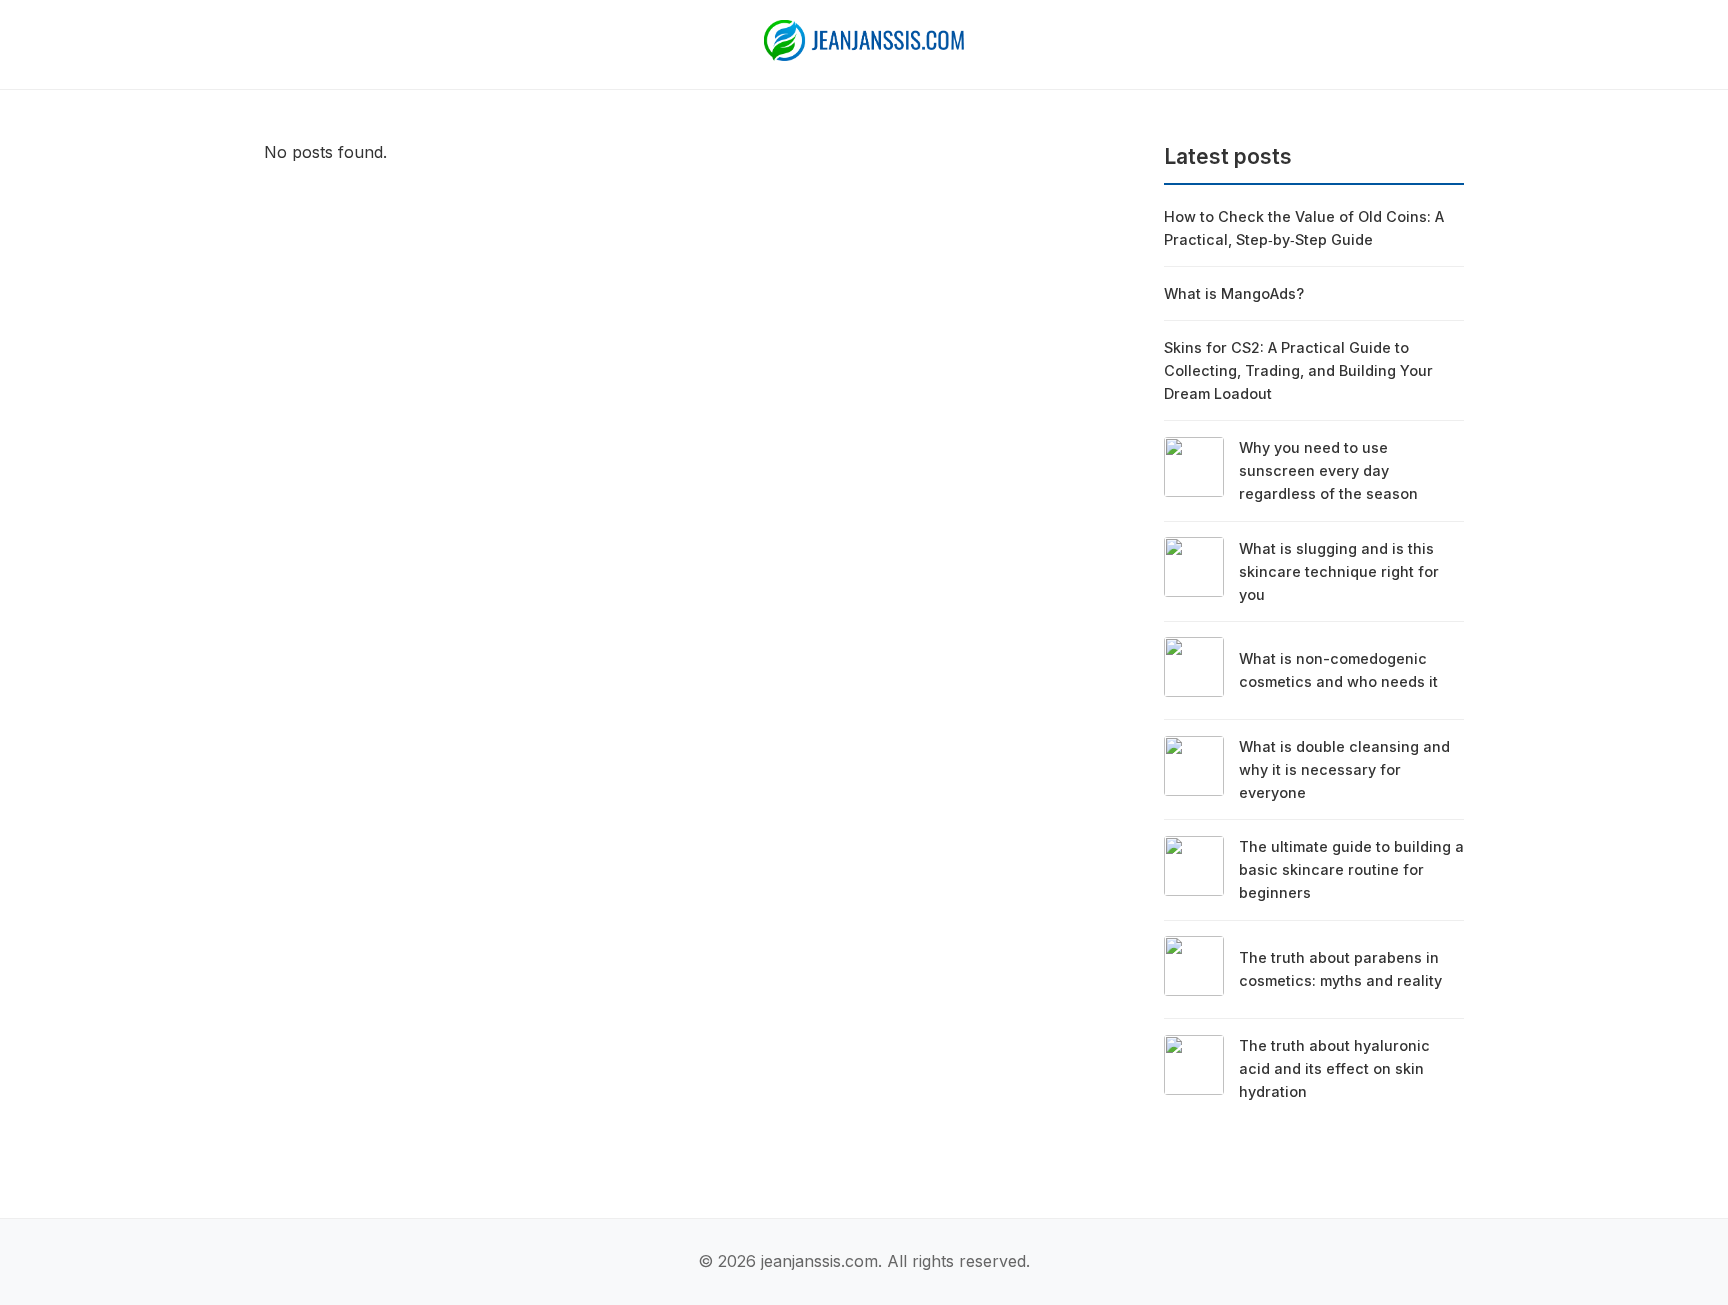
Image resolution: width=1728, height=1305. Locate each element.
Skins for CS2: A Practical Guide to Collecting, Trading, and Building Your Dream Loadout (1298, 370)
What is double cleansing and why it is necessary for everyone (1344, 769)
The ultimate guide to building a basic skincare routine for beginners (1351, 869)
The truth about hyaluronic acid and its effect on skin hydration (1334, 1068)
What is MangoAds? (1234, 293)
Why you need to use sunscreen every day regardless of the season (1328, 470)
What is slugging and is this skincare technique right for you (1339, 571)
